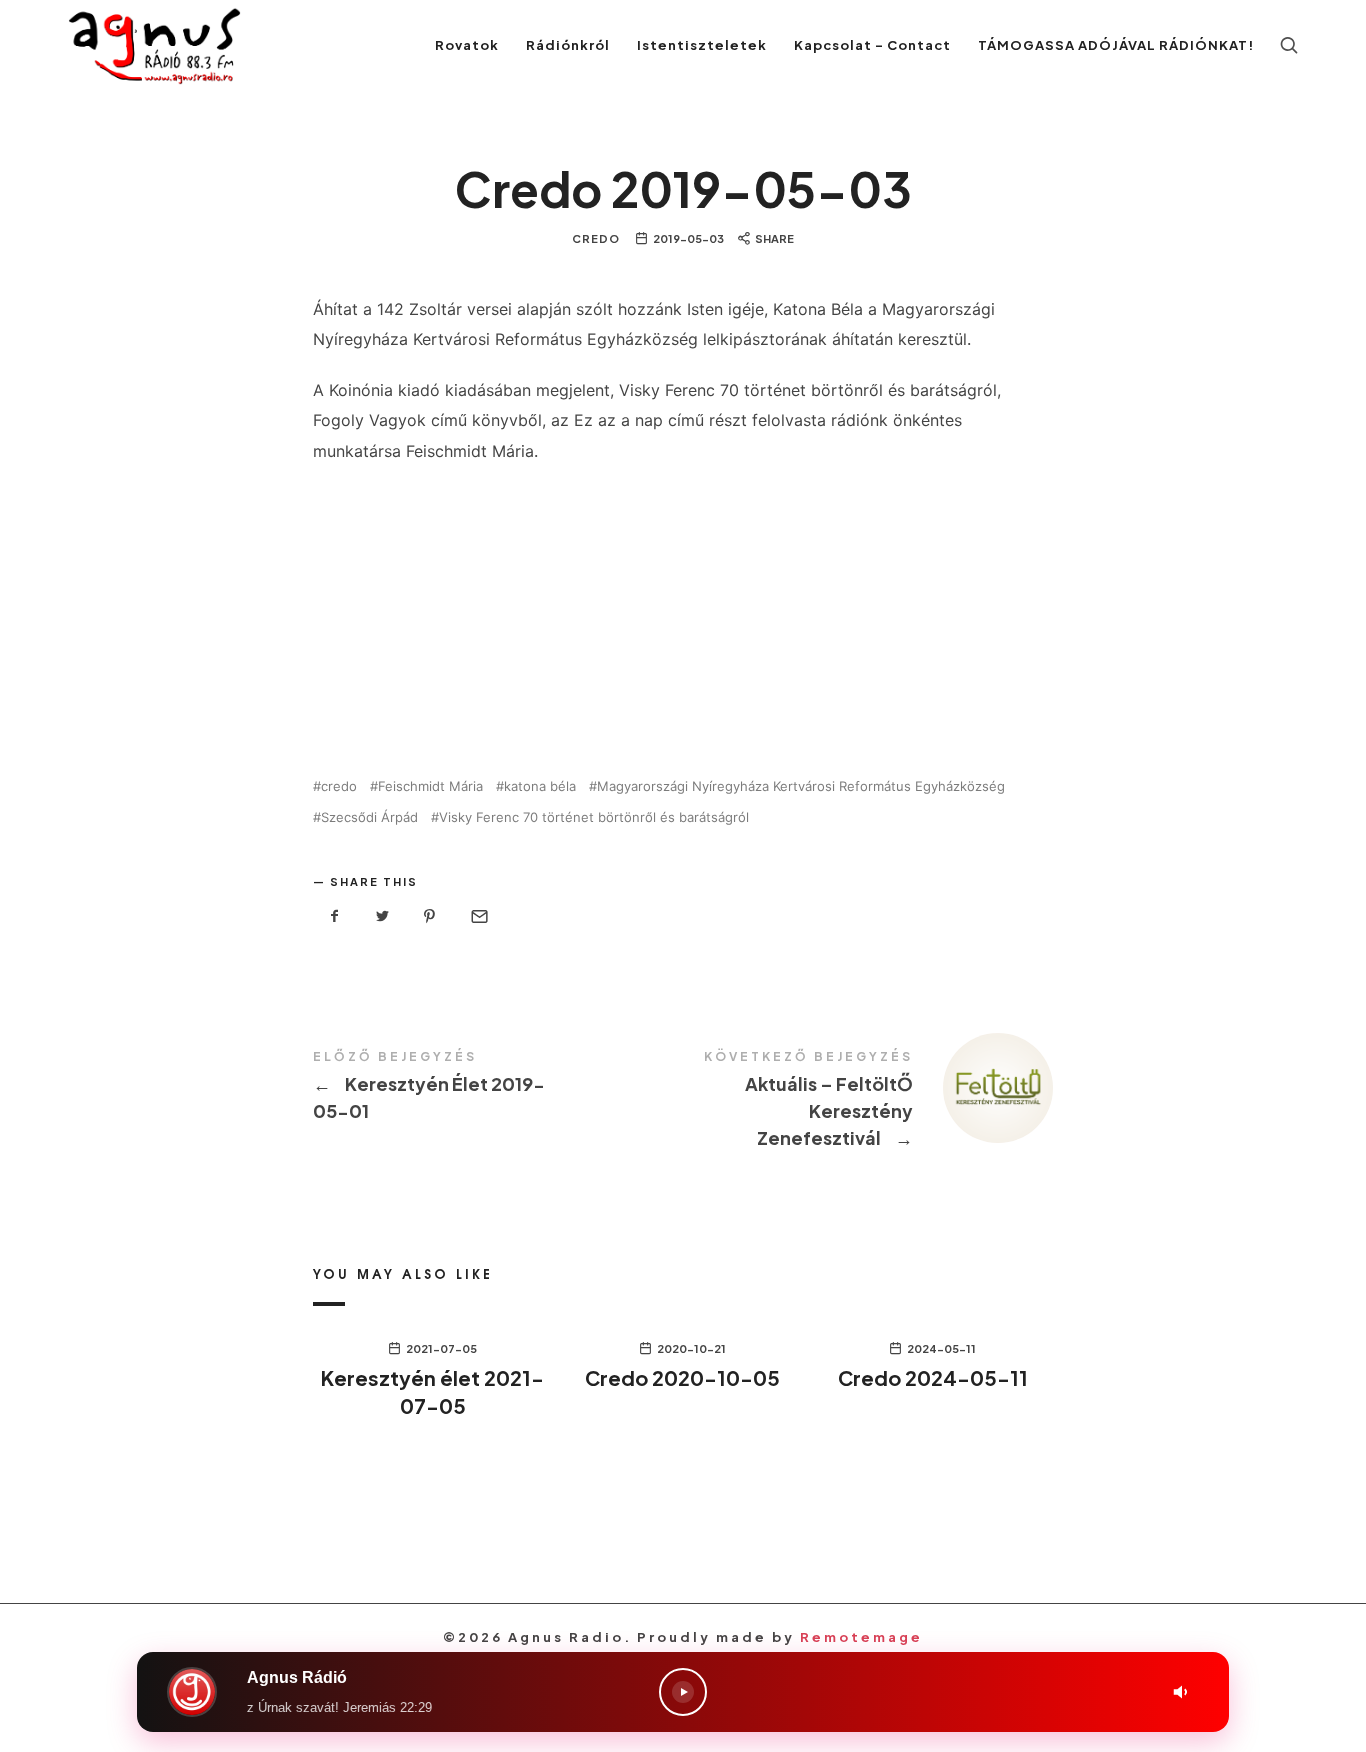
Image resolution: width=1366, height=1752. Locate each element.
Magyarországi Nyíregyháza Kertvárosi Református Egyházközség (801, 786)
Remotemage (861, 1637)
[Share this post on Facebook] (335, 916)
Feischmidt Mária (430, 786)
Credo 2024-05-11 (933, 1377)
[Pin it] (430, 916)
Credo (596, 238)
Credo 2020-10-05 (682, 1377)
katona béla (540, 786)
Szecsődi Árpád (369, 817)
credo (339, 786)
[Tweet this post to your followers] (383, 916)
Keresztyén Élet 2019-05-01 (498, 1087)
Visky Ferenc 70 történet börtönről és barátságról (594, 817)
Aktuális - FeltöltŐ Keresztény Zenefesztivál (868, 1101)
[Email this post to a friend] (478, 916)
